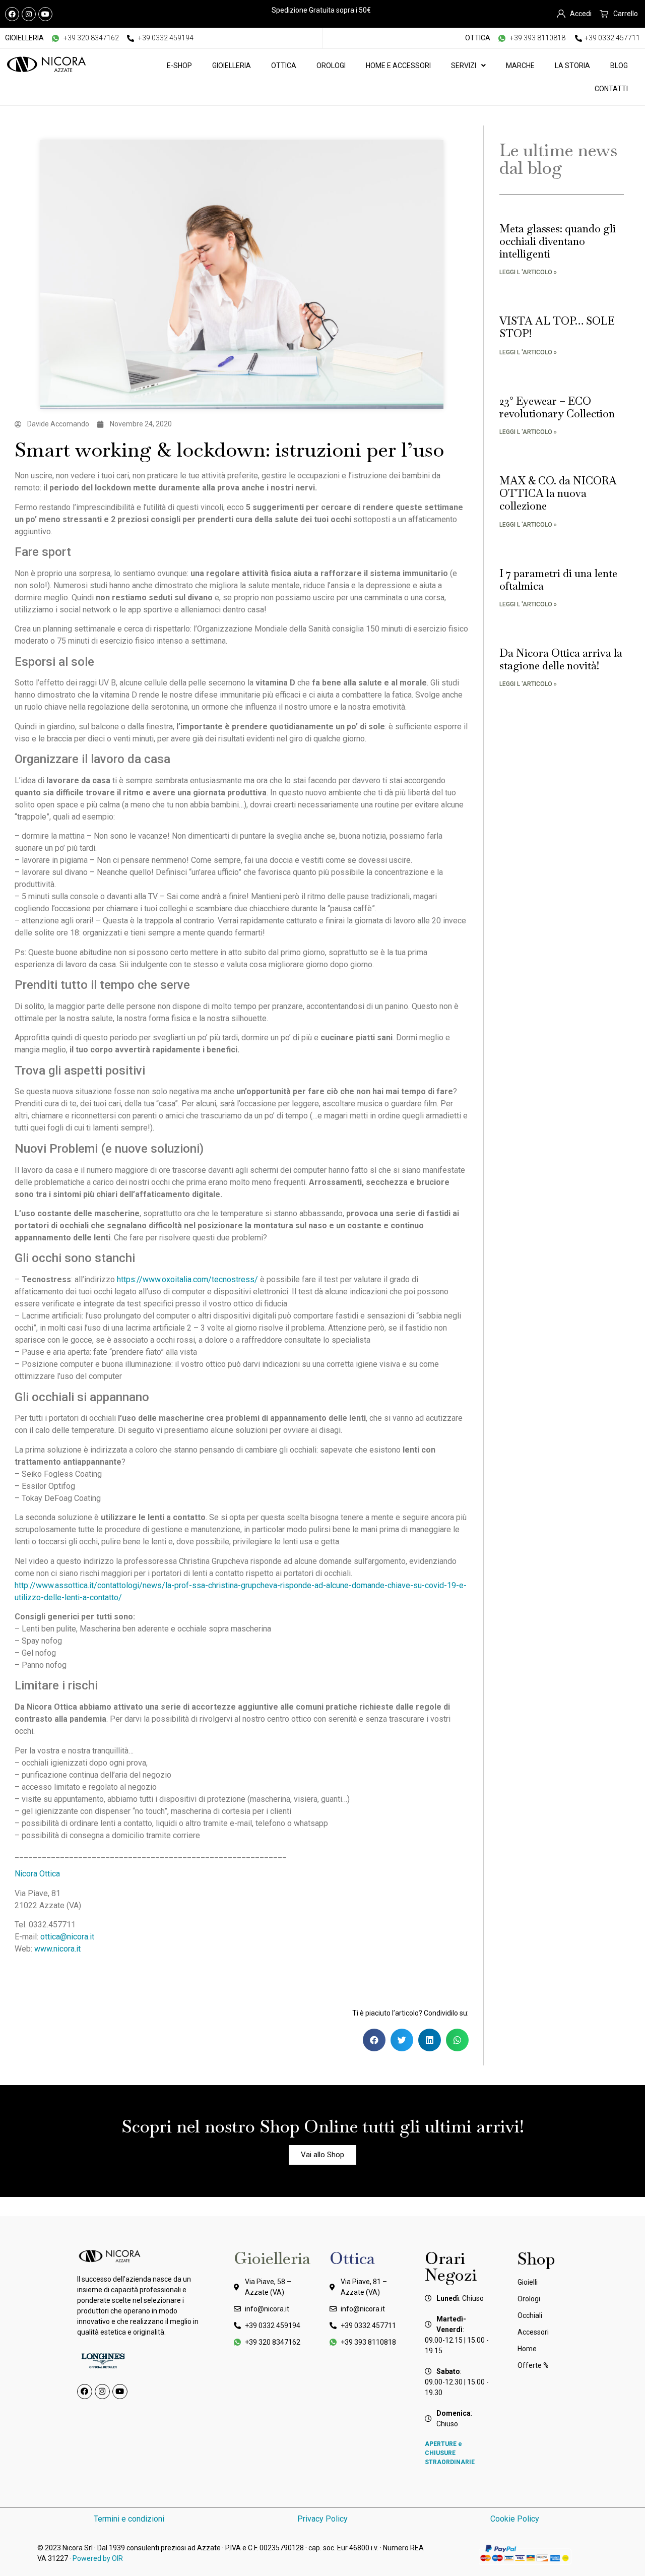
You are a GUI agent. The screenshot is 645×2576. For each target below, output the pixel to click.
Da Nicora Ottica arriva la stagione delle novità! (561, 659)
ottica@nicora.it (67, 1937)
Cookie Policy (516, 2519)
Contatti (611, 89)
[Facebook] (12, 14)
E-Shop (179, 66)
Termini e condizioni (129, 2519)
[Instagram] (29, 14)
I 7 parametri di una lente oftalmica (558, 580)
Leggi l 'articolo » (528, 272)
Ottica (284, 66)
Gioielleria (232, 66)
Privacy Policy (322, 2519)
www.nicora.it (57, 1949)
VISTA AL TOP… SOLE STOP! (557, 327)
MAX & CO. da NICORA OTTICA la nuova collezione (558, 493)
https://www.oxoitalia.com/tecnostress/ (187, 1279)
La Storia (572, 66)
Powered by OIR (98, 2558)
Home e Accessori (398, 66)
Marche (520, 66)
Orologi (331, 66)
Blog (619, 66)
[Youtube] (45, 14)
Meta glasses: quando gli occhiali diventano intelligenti (558, 241)
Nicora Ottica (37, 1874)
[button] (374, 2040)
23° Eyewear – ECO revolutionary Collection (557, 407)
